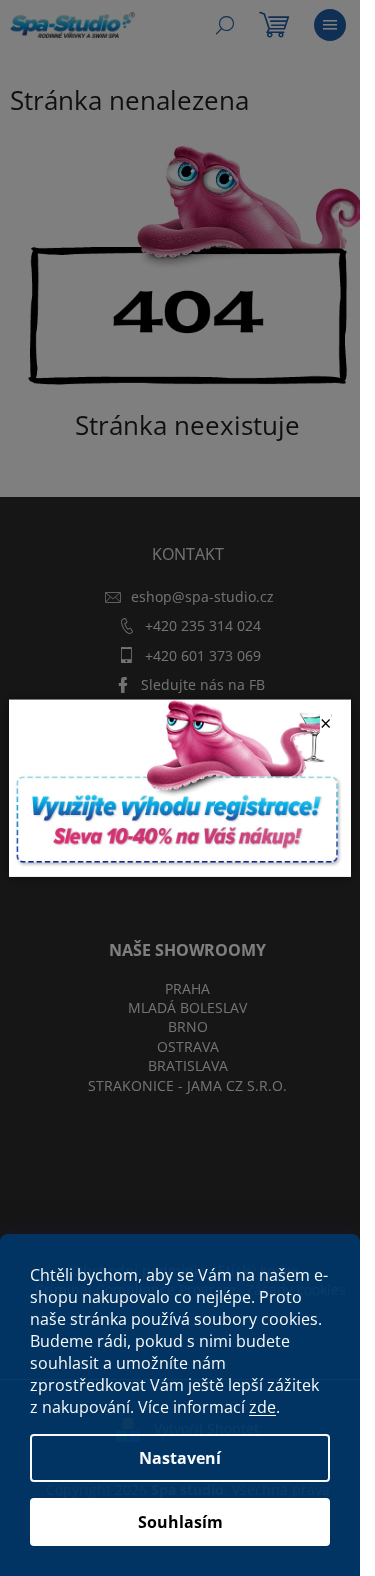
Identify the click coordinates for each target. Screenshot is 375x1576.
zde (262, 1407)
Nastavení (180, 1458)
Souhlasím (180, 1522)
